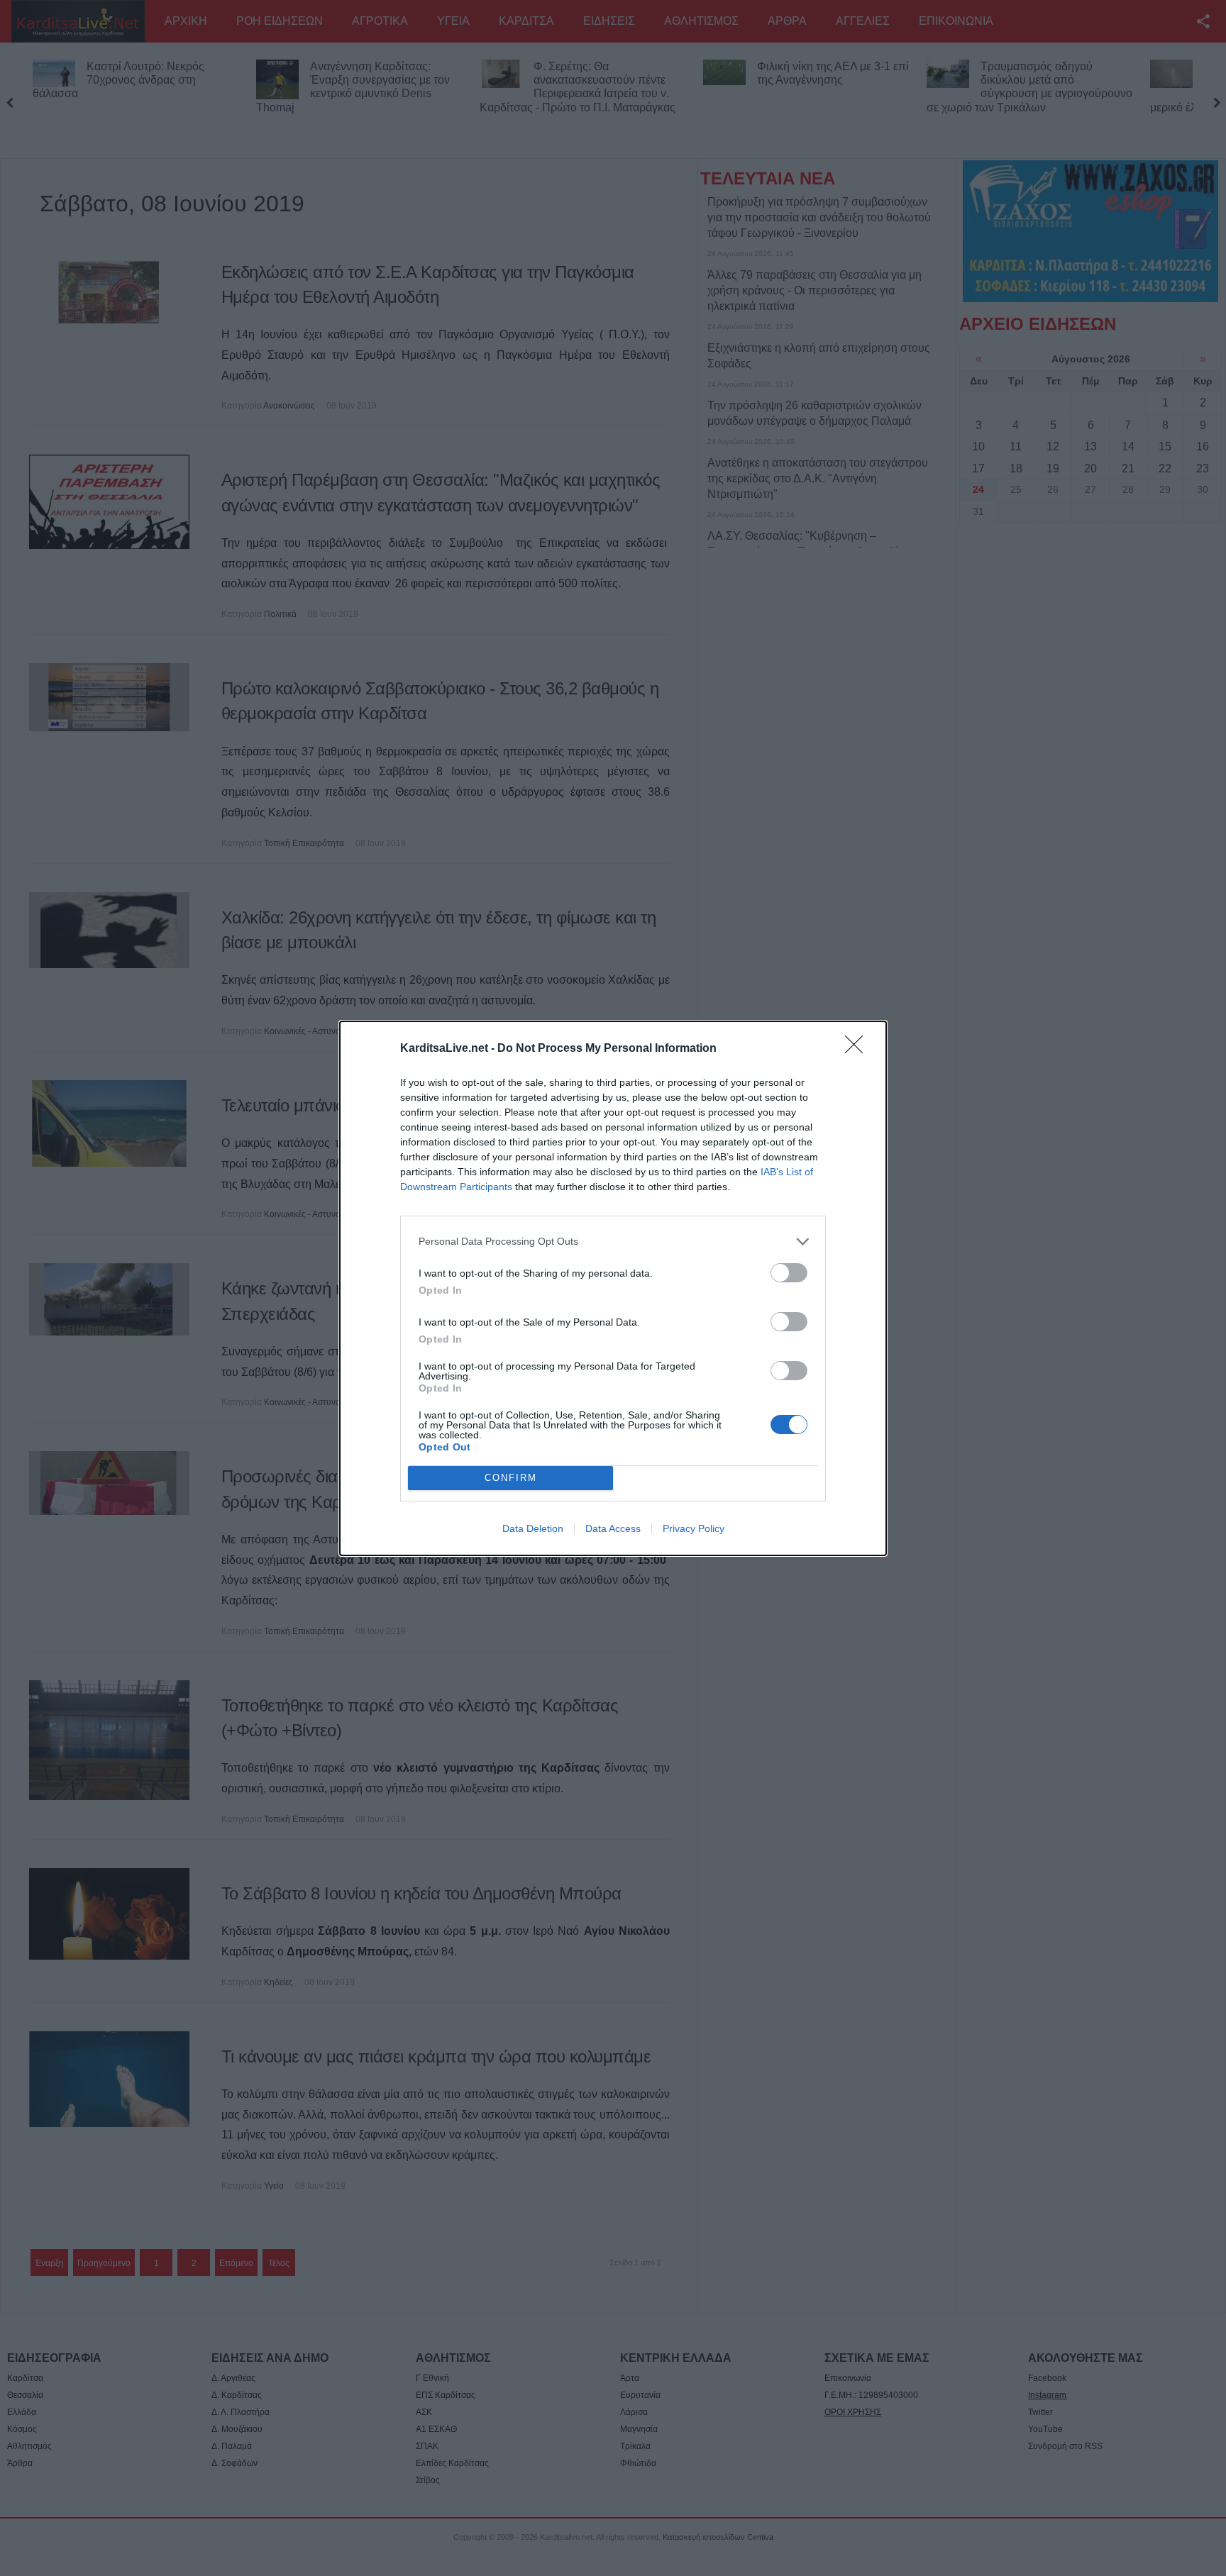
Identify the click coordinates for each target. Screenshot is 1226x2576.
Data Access (613, 1528)
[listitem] (613, 1242)
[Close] (858, 1049)
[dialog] (613, 1288)
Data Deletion (533, 1528)
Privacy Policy (694, 1528)
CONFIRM (511, 1478)
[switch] (789, 1273)
